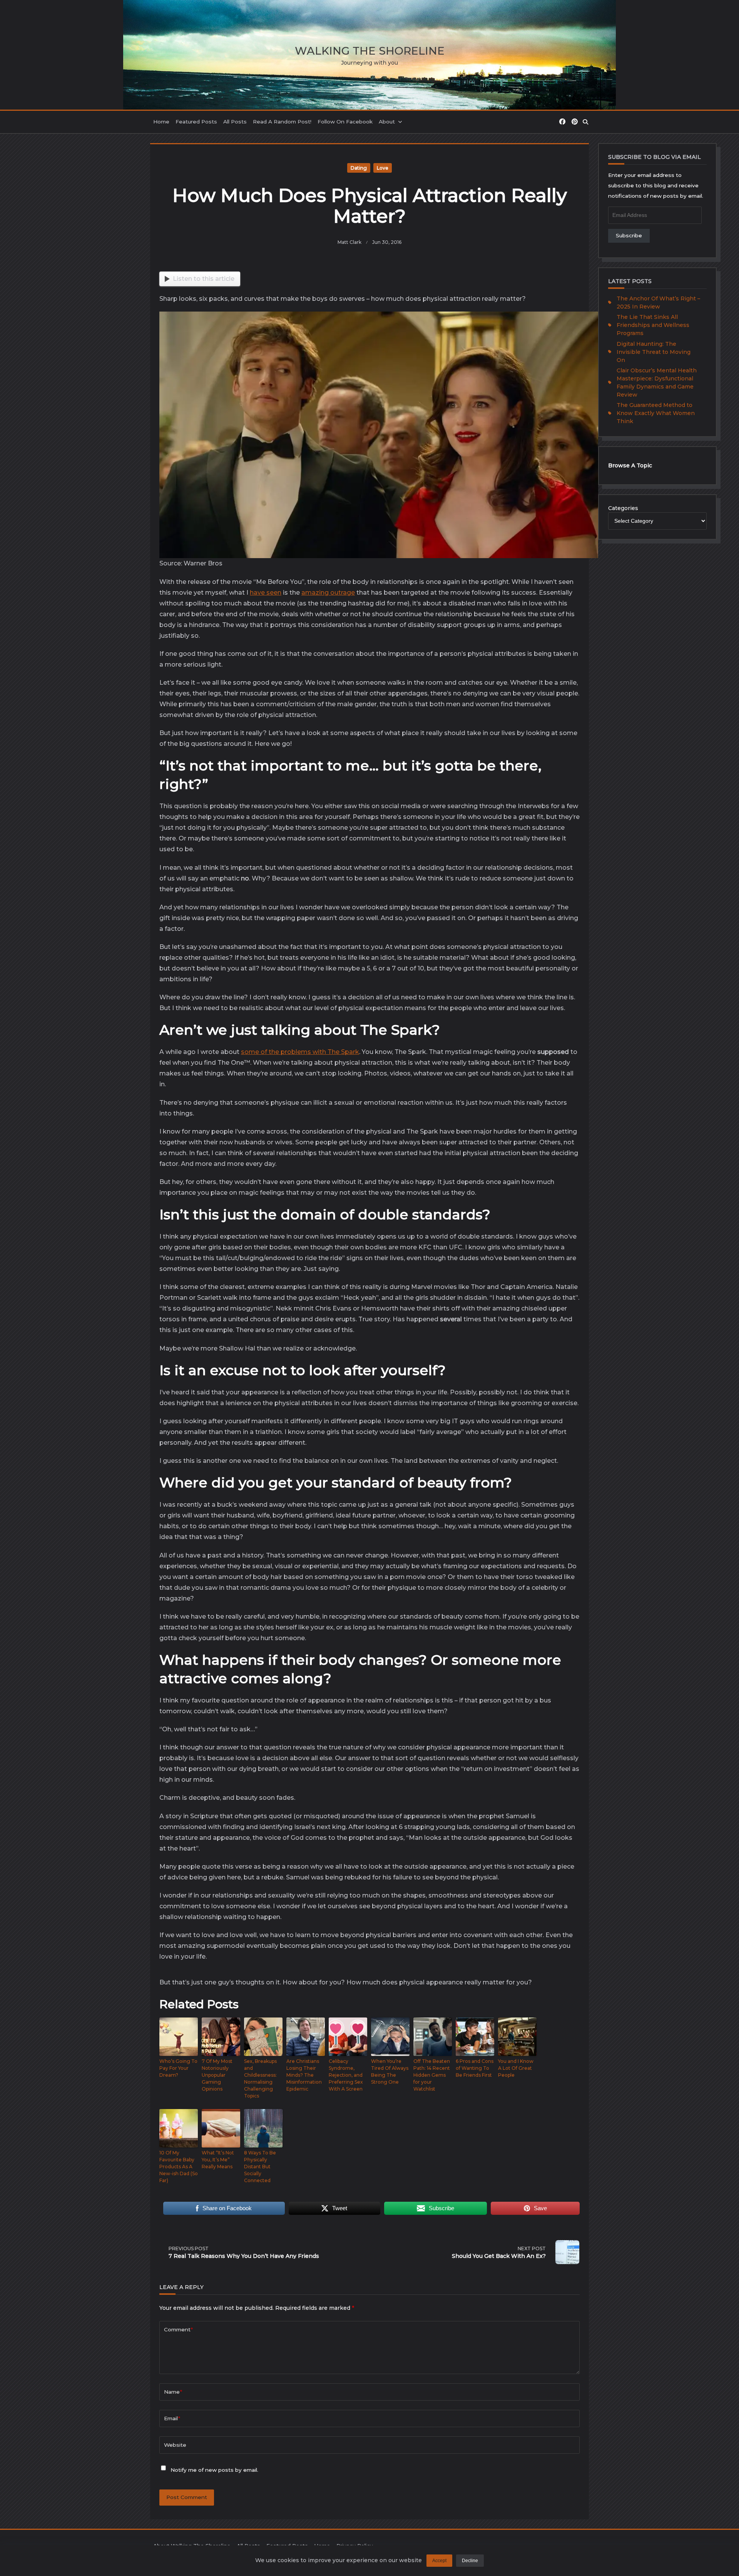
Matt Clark (349, 242)
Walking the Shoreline (370, 51)
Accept (439, 2561)
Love (383, 168)
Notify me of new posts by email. (214, 2470)
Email (172, 2418)
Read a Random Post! (282, 122)
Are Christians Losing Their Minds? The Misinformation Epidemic (304, 2075)
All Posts (235, 122)
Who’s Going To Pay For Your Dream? (178, 2068)
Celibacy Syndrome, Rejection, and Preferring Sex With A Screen (346, 2075)
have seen (266, 593)
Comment (178, 2329)
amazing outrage (328, 593)
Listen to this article (204, 279)
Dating (359, 168)
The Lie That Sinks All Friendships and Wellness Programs (653, 325)
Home (161, 122)
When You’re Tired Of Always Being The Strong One (390, 2072)
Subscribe (629, 235)
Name (173, 2392)
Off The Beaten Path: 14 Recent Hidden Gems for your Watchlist (432, 2075)
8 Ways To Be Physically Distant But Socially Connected (260, 2167)
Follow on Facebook (345, 122)
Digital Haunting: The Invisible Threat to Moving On (654, 352)
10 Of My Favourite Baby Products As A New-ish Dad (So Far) (179, 2167)
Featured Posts (196, 122)
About (387, 122)
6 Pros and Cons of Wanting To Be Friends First (475, 2068)
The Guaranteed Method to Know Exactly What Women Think (656, 413)
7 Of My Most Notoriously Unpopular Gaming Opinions (217, 2075)
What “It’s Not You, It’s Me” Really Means (218, 2160)
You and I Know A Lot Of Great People (516, 2068)
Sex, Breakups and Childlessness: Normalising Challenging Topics (260, 2078)
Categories (623, 508)
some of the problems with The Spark (300, 1052)
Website (175, 2445)
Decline (470, 2561)
